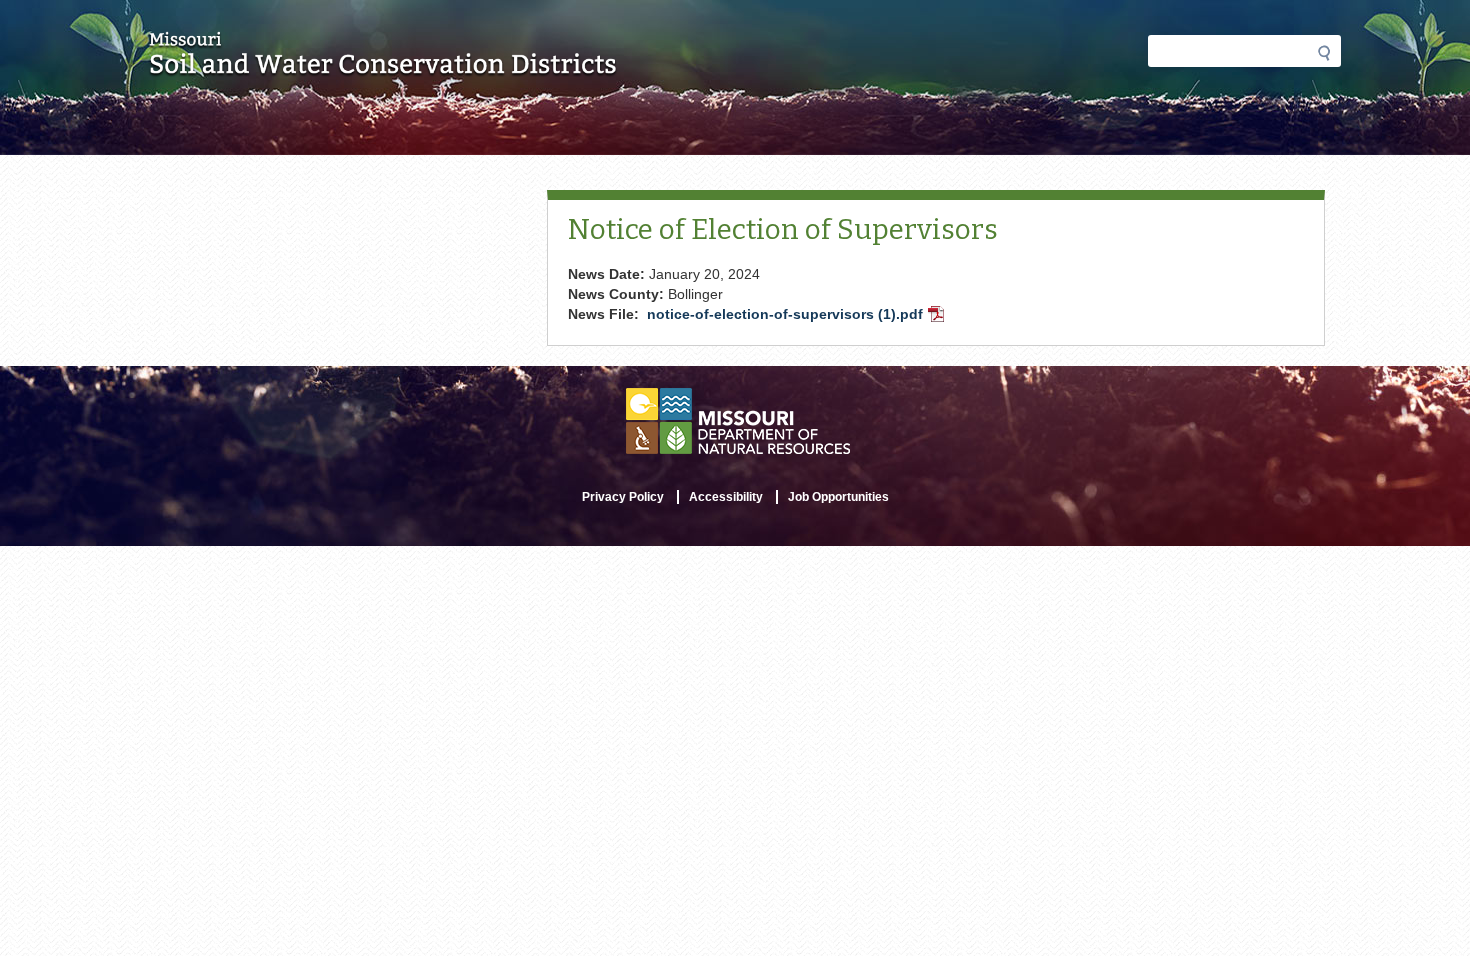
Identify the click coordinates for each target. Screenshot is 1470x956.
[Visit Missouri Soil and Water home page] (383, 67)
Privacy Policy (623, 497)
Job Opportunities (838, 497)
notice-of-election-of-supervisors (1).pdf (797, 316)
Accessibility (726, 497)
